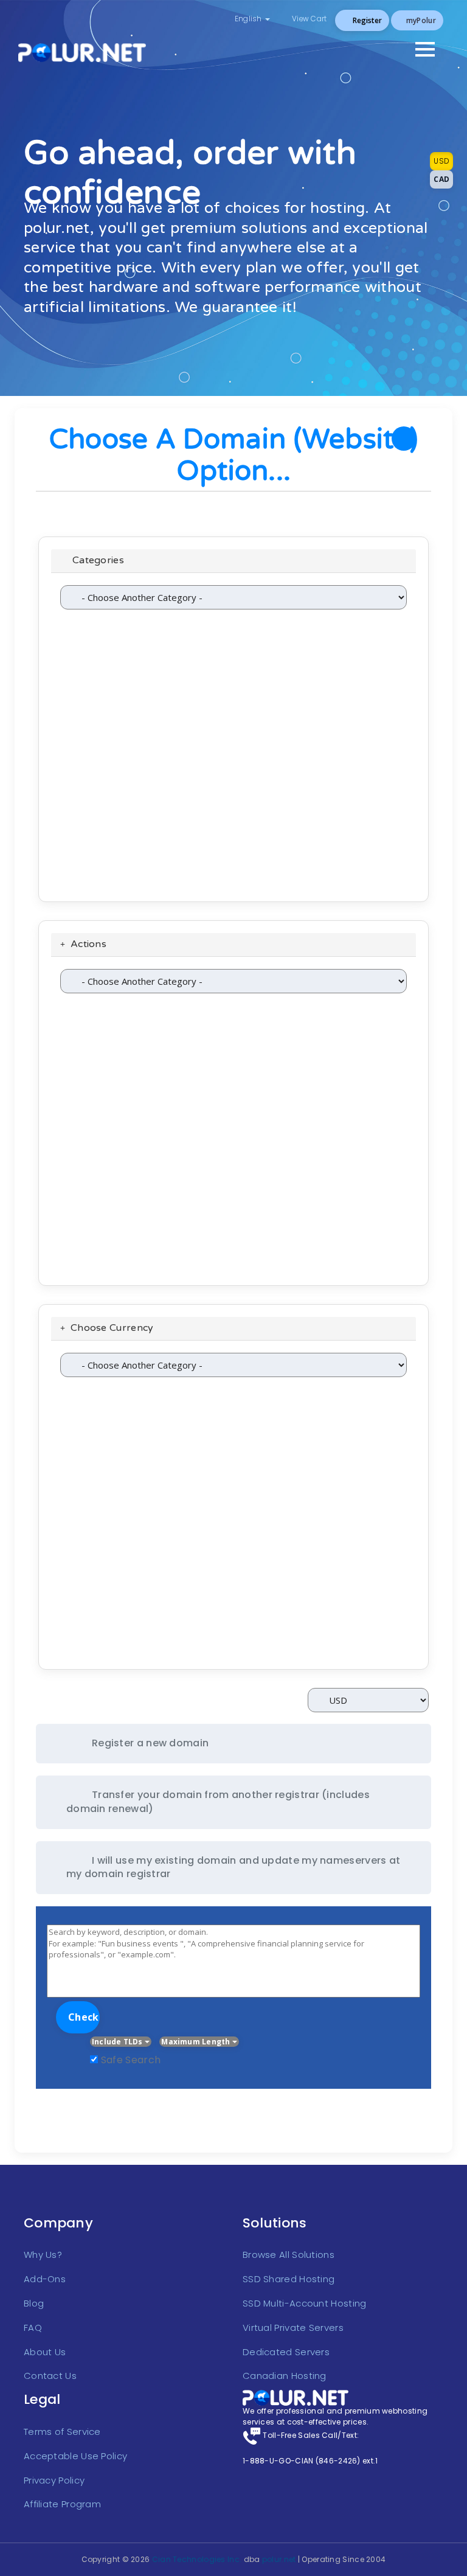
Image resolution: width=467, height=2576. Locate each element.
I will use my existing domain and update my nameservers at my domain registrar (233, 1867)
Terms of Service (62, 2432)
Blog (34, 2303)
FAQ (33, 2328)
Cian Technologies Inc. (197, 2559)
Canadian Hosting (285, 2376)
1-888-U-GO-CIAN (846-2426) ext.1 (310, 2461)
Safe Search (131, 2060)
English (248, 19)
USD (441, 161)
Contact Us (50, 2376)
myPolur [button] (420, 20)
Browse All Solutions (289, 2255)
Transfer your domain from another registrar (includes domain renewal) (218, 1802)
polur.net (279, 2559)
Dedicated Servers (286, 2352)
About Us (45, 2352)
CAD (441, 179)
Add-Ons (45, 2279)
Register (366, 20)
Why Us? (43, 2255)
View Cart (309, 19)
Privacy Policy (54, 2480)
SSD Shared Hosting (289, 2279)
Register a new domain (150, 1743)
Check (84, 2017)
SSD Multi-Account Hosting (305, 2303)
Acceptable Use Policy (75, 2456)
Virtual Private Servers (293, 2328)
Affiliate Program (62, 2504)
